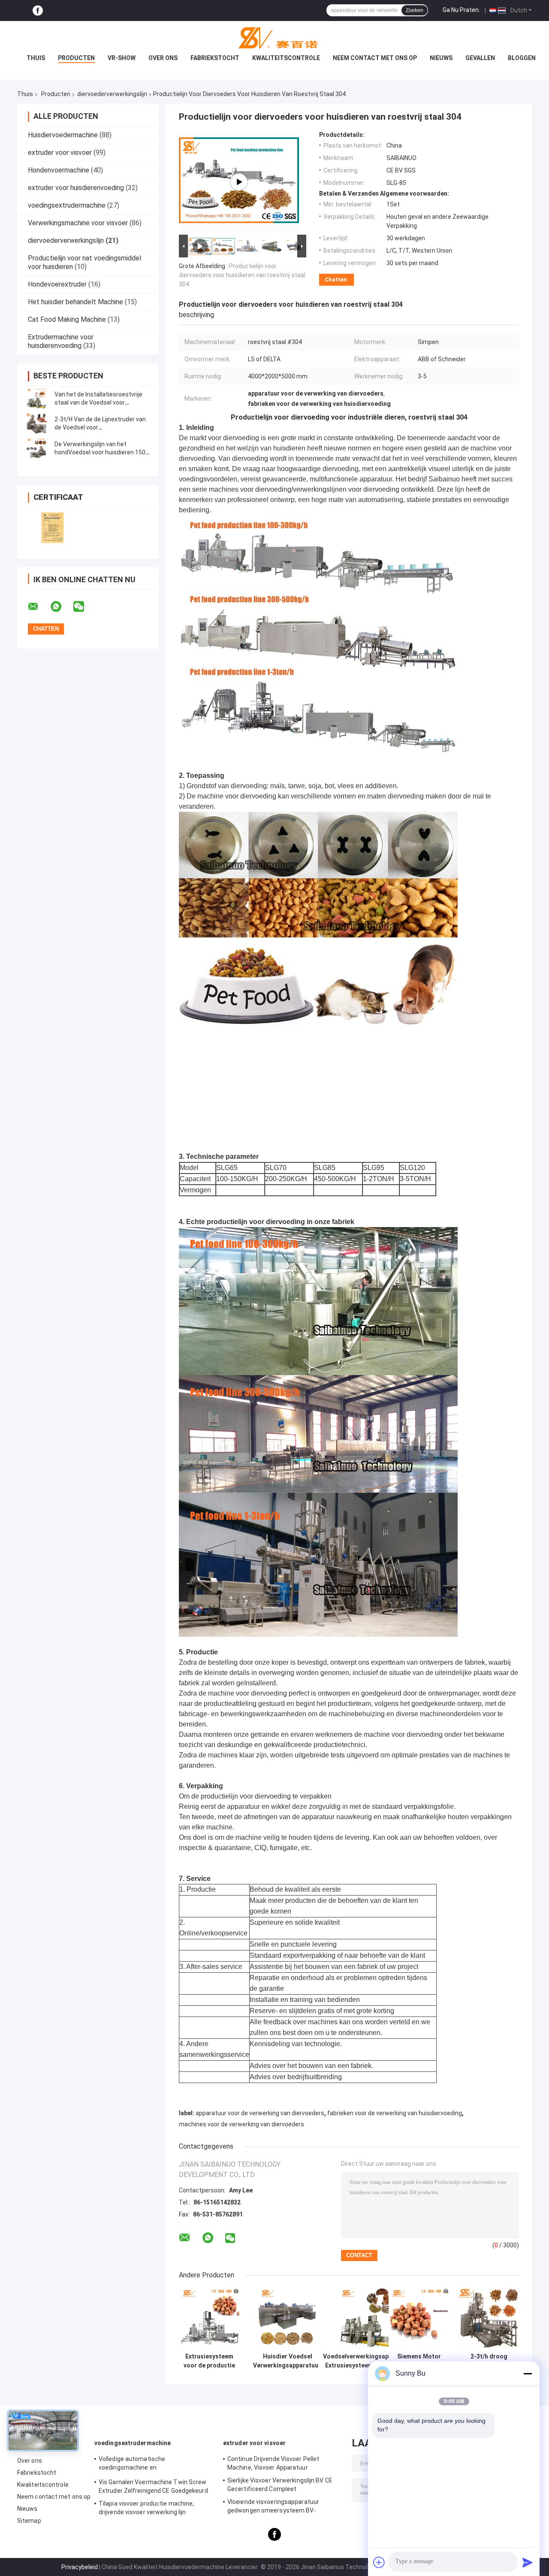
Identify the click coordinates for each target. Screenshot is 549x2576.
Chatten (336, 280)
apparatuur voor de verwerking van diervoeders (260, 2113)
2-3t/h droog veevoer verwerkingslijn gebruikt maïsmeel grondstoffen (489, 2361)
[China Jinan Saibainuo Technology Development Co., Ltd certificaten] (53, 528)
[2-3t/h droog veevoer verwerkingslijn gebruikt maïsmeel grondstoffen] (489, 2318)
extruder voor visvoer (60, 153)
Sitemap (29, 2521)
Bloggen (522, 58)
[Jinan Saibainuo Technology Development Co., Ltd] (274, 38)
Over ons (163, 58)
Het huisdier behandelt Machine (75, 302)
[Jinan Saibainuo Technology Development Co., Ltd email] (39, 607)
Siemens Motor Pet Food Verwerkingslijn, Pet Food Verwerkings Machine (419, 2361)
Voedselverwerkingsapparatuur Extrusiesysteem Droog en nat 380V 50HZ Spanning (368, 2361)
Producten (76, 58)
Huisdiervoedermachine (63, 135)
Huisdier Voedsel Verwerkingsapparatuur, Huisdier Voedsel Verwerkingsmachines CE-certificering (288, 2361)
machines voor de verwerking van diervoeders (241, 2124)
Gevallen (480, 58)
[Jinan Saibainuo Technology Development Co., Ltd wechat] (84, 607)
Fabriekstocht (215, 58)
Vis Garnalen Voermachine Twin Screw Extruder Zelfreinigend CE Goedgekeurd (153, 2486)
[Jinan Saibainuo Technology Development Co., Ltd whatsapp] (61, 607)
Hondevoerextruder (57, 284)
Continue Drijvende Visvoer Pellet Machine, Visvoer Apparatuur (273, 2463)
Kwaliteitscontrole (286, 58)
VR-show (122, 58)
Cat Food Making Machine (67, 319)
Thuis (36, 58)
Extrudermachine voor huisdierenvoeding (61, 341)
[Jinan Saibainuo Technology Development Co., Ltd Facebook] (38, 11)
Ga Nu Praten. (461, 10)
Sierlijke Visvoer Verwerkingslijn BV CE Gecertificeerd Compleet (280, 2485)
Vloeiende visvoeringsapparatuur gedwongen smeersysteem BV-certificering (273, 2507)
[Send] (528, 2562)
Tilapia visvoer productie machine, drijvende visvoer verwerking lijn (146, 2508)
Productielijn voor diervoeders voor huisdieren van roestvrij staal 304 (242, 275)
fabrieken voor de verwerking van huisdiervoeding (395, 2113)
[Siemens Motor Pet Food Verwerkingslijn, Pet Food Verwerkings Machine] (419, 2318)
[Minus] (528, 2373)
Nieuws (441, 58)
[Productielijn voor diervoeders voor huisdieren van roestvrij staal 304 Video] (239, 182)
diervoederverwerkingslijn (112, 94)
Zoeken (415, 10)
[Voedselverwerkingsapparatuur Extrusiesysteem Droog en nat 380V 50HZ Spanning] (368, 2318)
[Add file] (379, 2562)
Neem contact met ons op (375, 58)
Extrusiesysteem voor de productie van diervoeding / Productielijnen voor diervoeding (209, 2361)
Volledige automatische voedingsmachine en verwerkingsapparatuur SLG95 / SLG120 (154, 2464)
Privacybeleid (80, 2567)
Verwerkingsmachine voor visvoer (78, 223)
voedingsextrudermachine (67, 205)
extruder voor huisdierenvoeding (76, 188)
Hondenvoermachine (59, 170)
